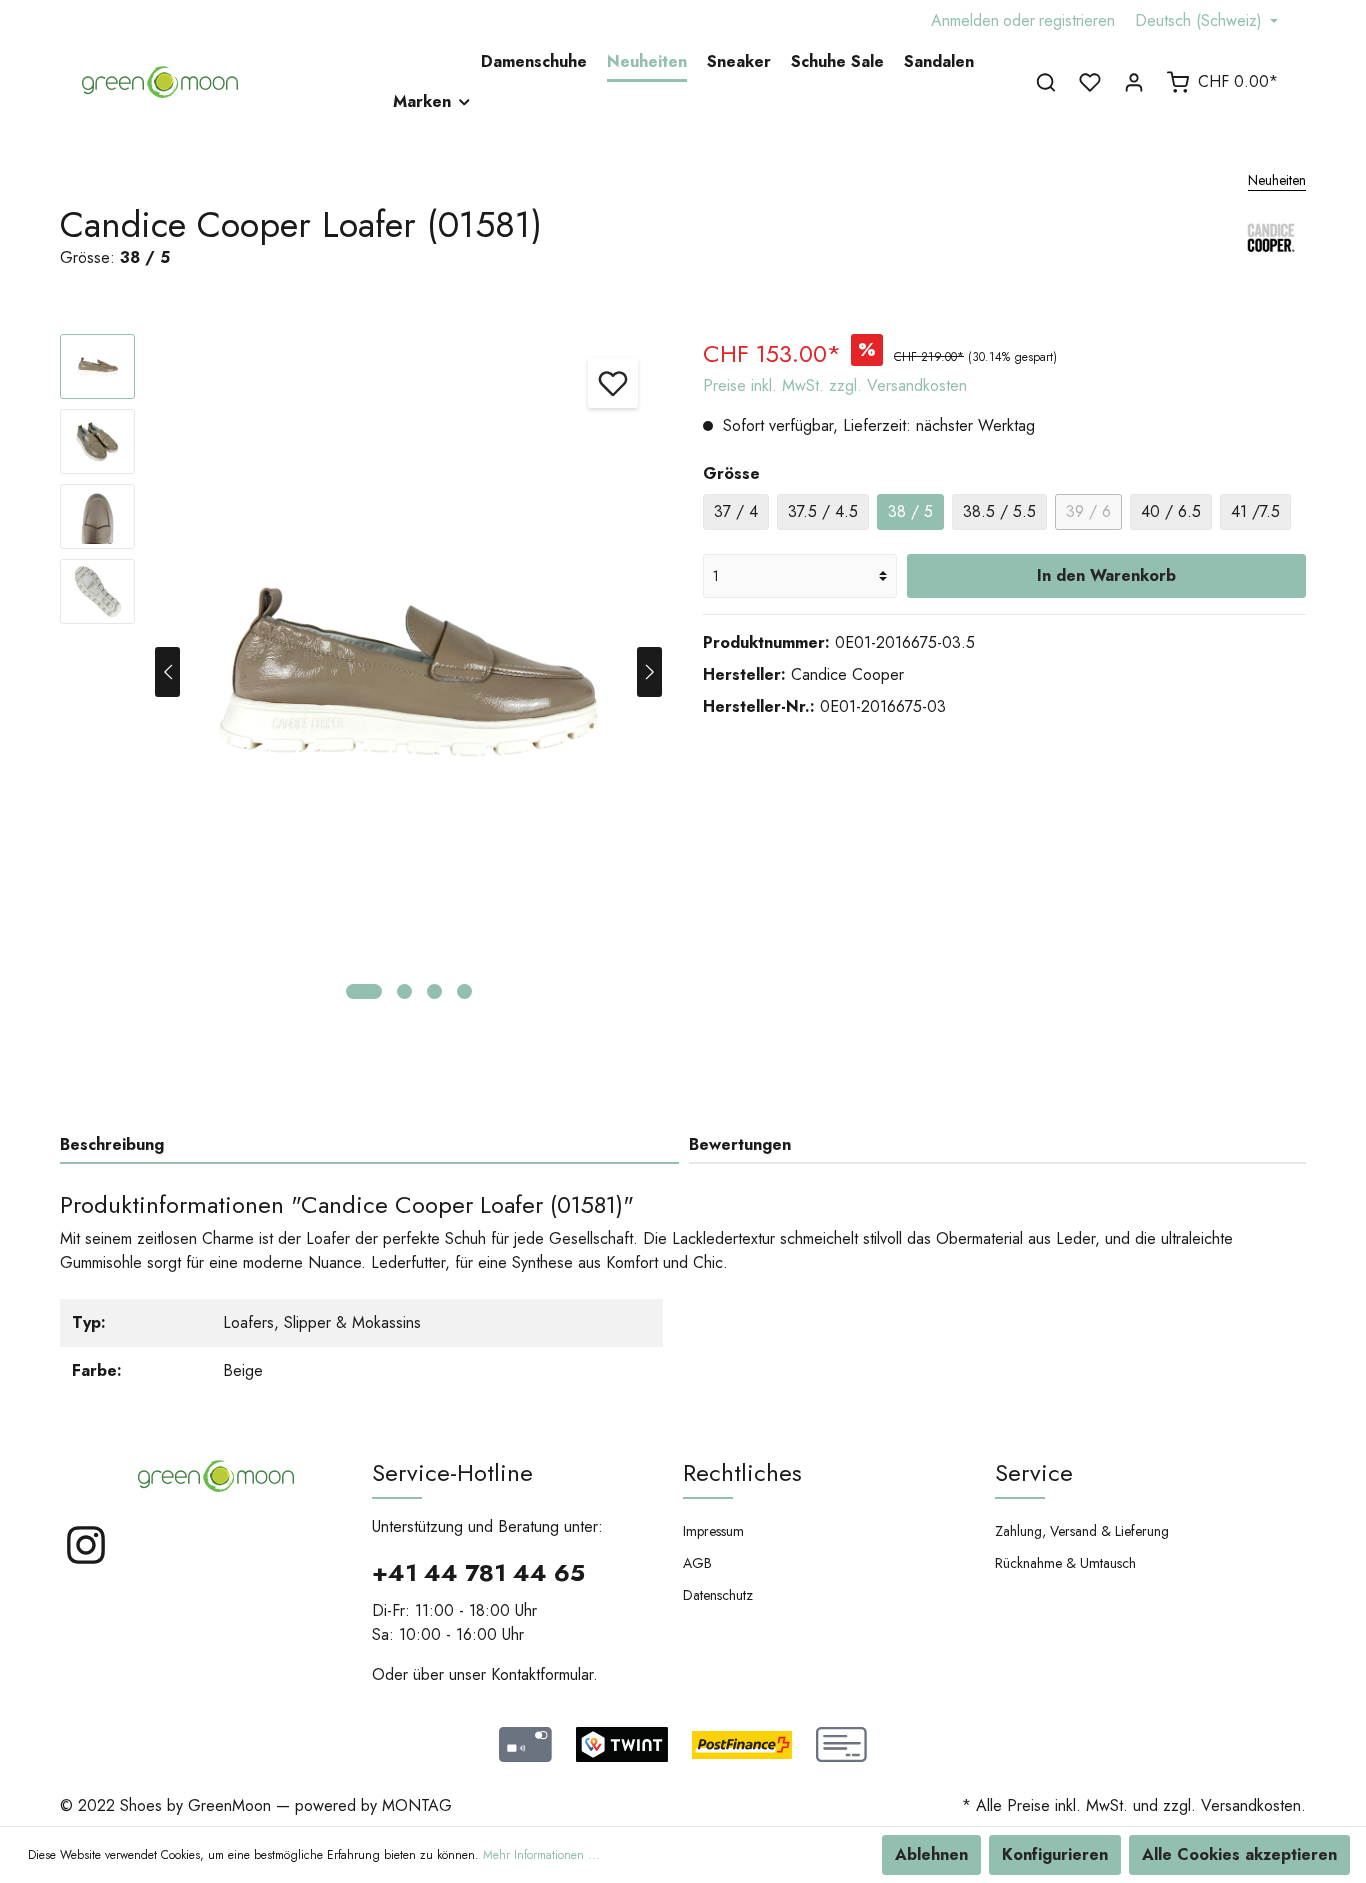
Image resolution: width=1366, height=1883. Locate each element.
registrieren (1077, 20)
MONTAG (417, 1805)
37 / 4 (736, 511)
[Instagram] (86, 1561)
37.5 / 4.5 (823, 511)
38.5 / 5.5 (999, 511)
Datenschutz (718, 1595)
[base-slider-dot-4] (464, 991)
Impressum (713, 1531)
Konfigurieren (1055, 1854)
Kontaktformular (542, 1674)
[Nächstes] (649, 672)
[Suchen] (1046, 82)
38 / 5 (910, 511)
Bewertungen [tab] (740, 1144)
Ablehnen (931, 1854)
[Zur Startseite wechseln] (160, 82)
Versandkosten (1251, 1805)
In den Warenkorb (1106, 575)
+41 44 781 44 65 (478, 1572)
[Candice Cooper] (1271, 248)
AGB (697, 1563)
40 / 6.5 (1171, 511)
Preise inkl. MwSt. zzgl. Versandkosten (835, 385)
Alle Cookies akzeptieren (1239, 1854)
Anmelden (965, 20)
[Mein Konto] (1134, 82)
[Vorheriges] (167, 672)
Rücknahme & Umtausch (1065, 1563)
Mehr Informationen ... (541, 1855)
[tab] (369, 1144)
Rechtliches (742, 1472)
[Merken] (613, 383)
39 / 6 (1088, 511)
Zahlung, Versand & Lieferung (1082, 1531)
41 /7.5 (1255, 511)
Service (1034, 1472)
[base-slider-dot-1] (364, 991)
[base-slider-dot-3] (434, 991)
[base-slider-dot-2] (404, 991)
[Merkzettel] (1090, 82)
